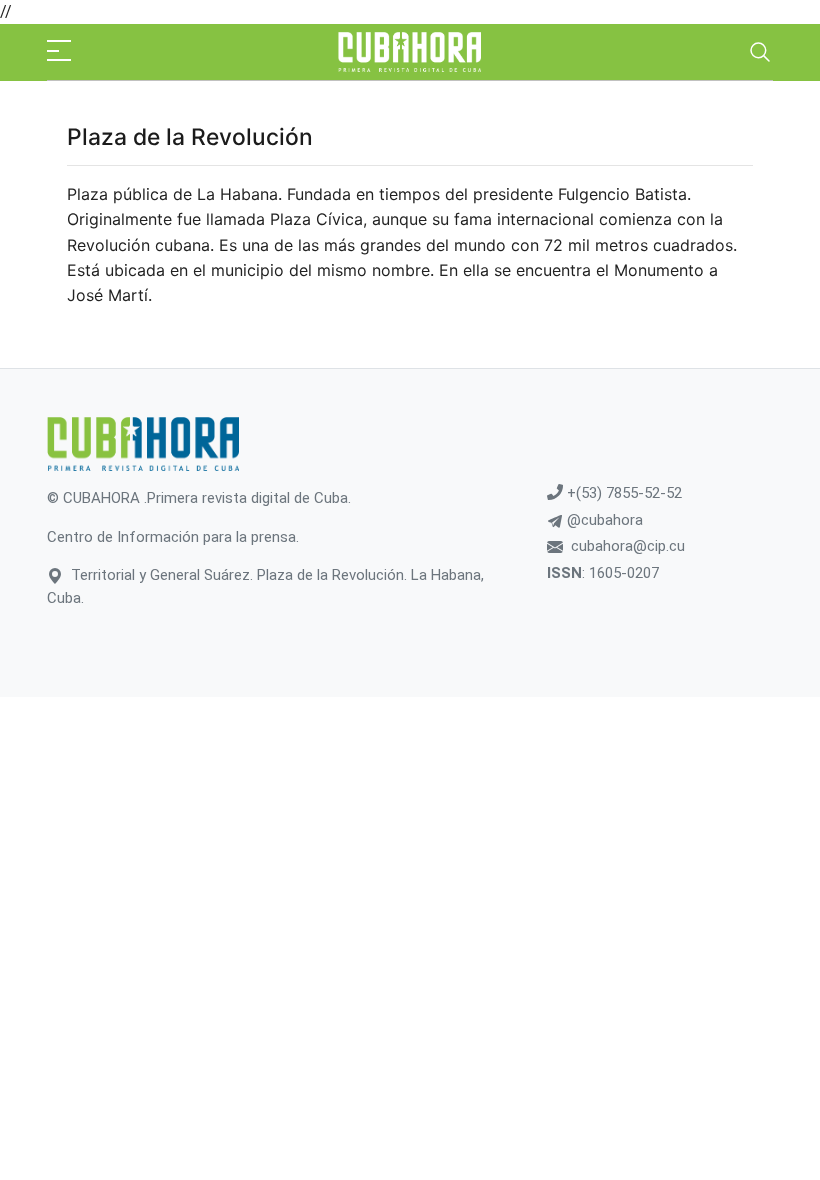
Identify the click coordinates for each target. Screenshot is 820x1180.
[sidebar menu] (59, 52)
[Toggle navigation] (760, 52)
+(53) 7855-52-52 (622, 493)
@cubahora (603, 520)
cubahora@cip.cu (628, 546)
